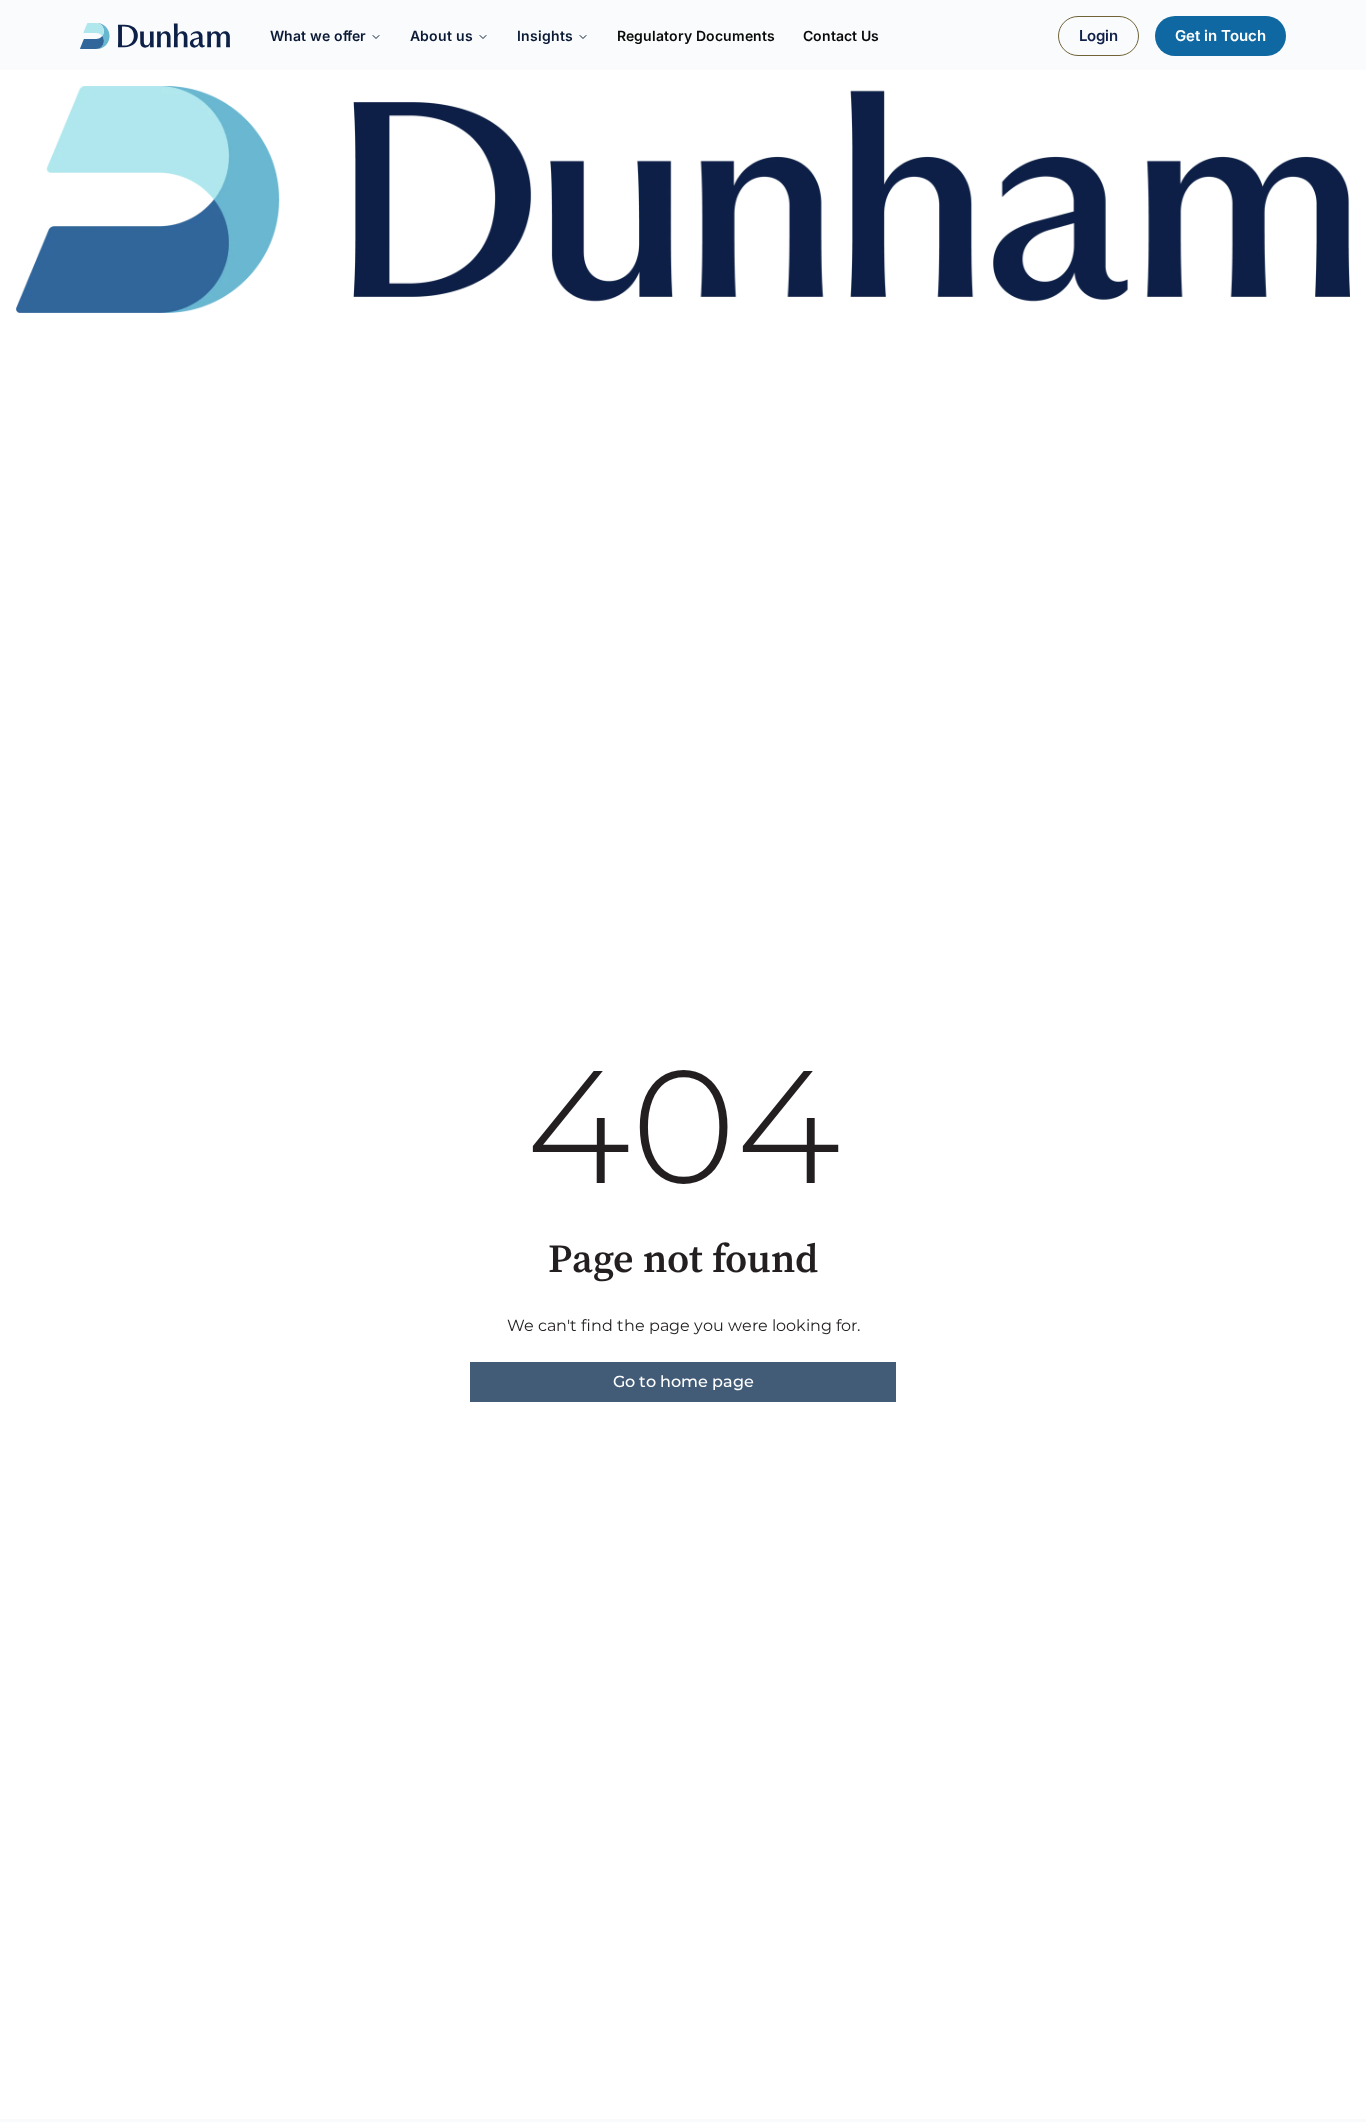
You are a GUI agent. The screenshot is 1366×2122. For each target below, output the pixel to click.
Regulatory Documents (696, 35)
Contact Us (841, 35)
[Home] (155, 36)
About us (441, 35)
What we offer (318, 35)
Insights (545, 35)
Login (1098, 35)
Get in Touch (1220, 35)
